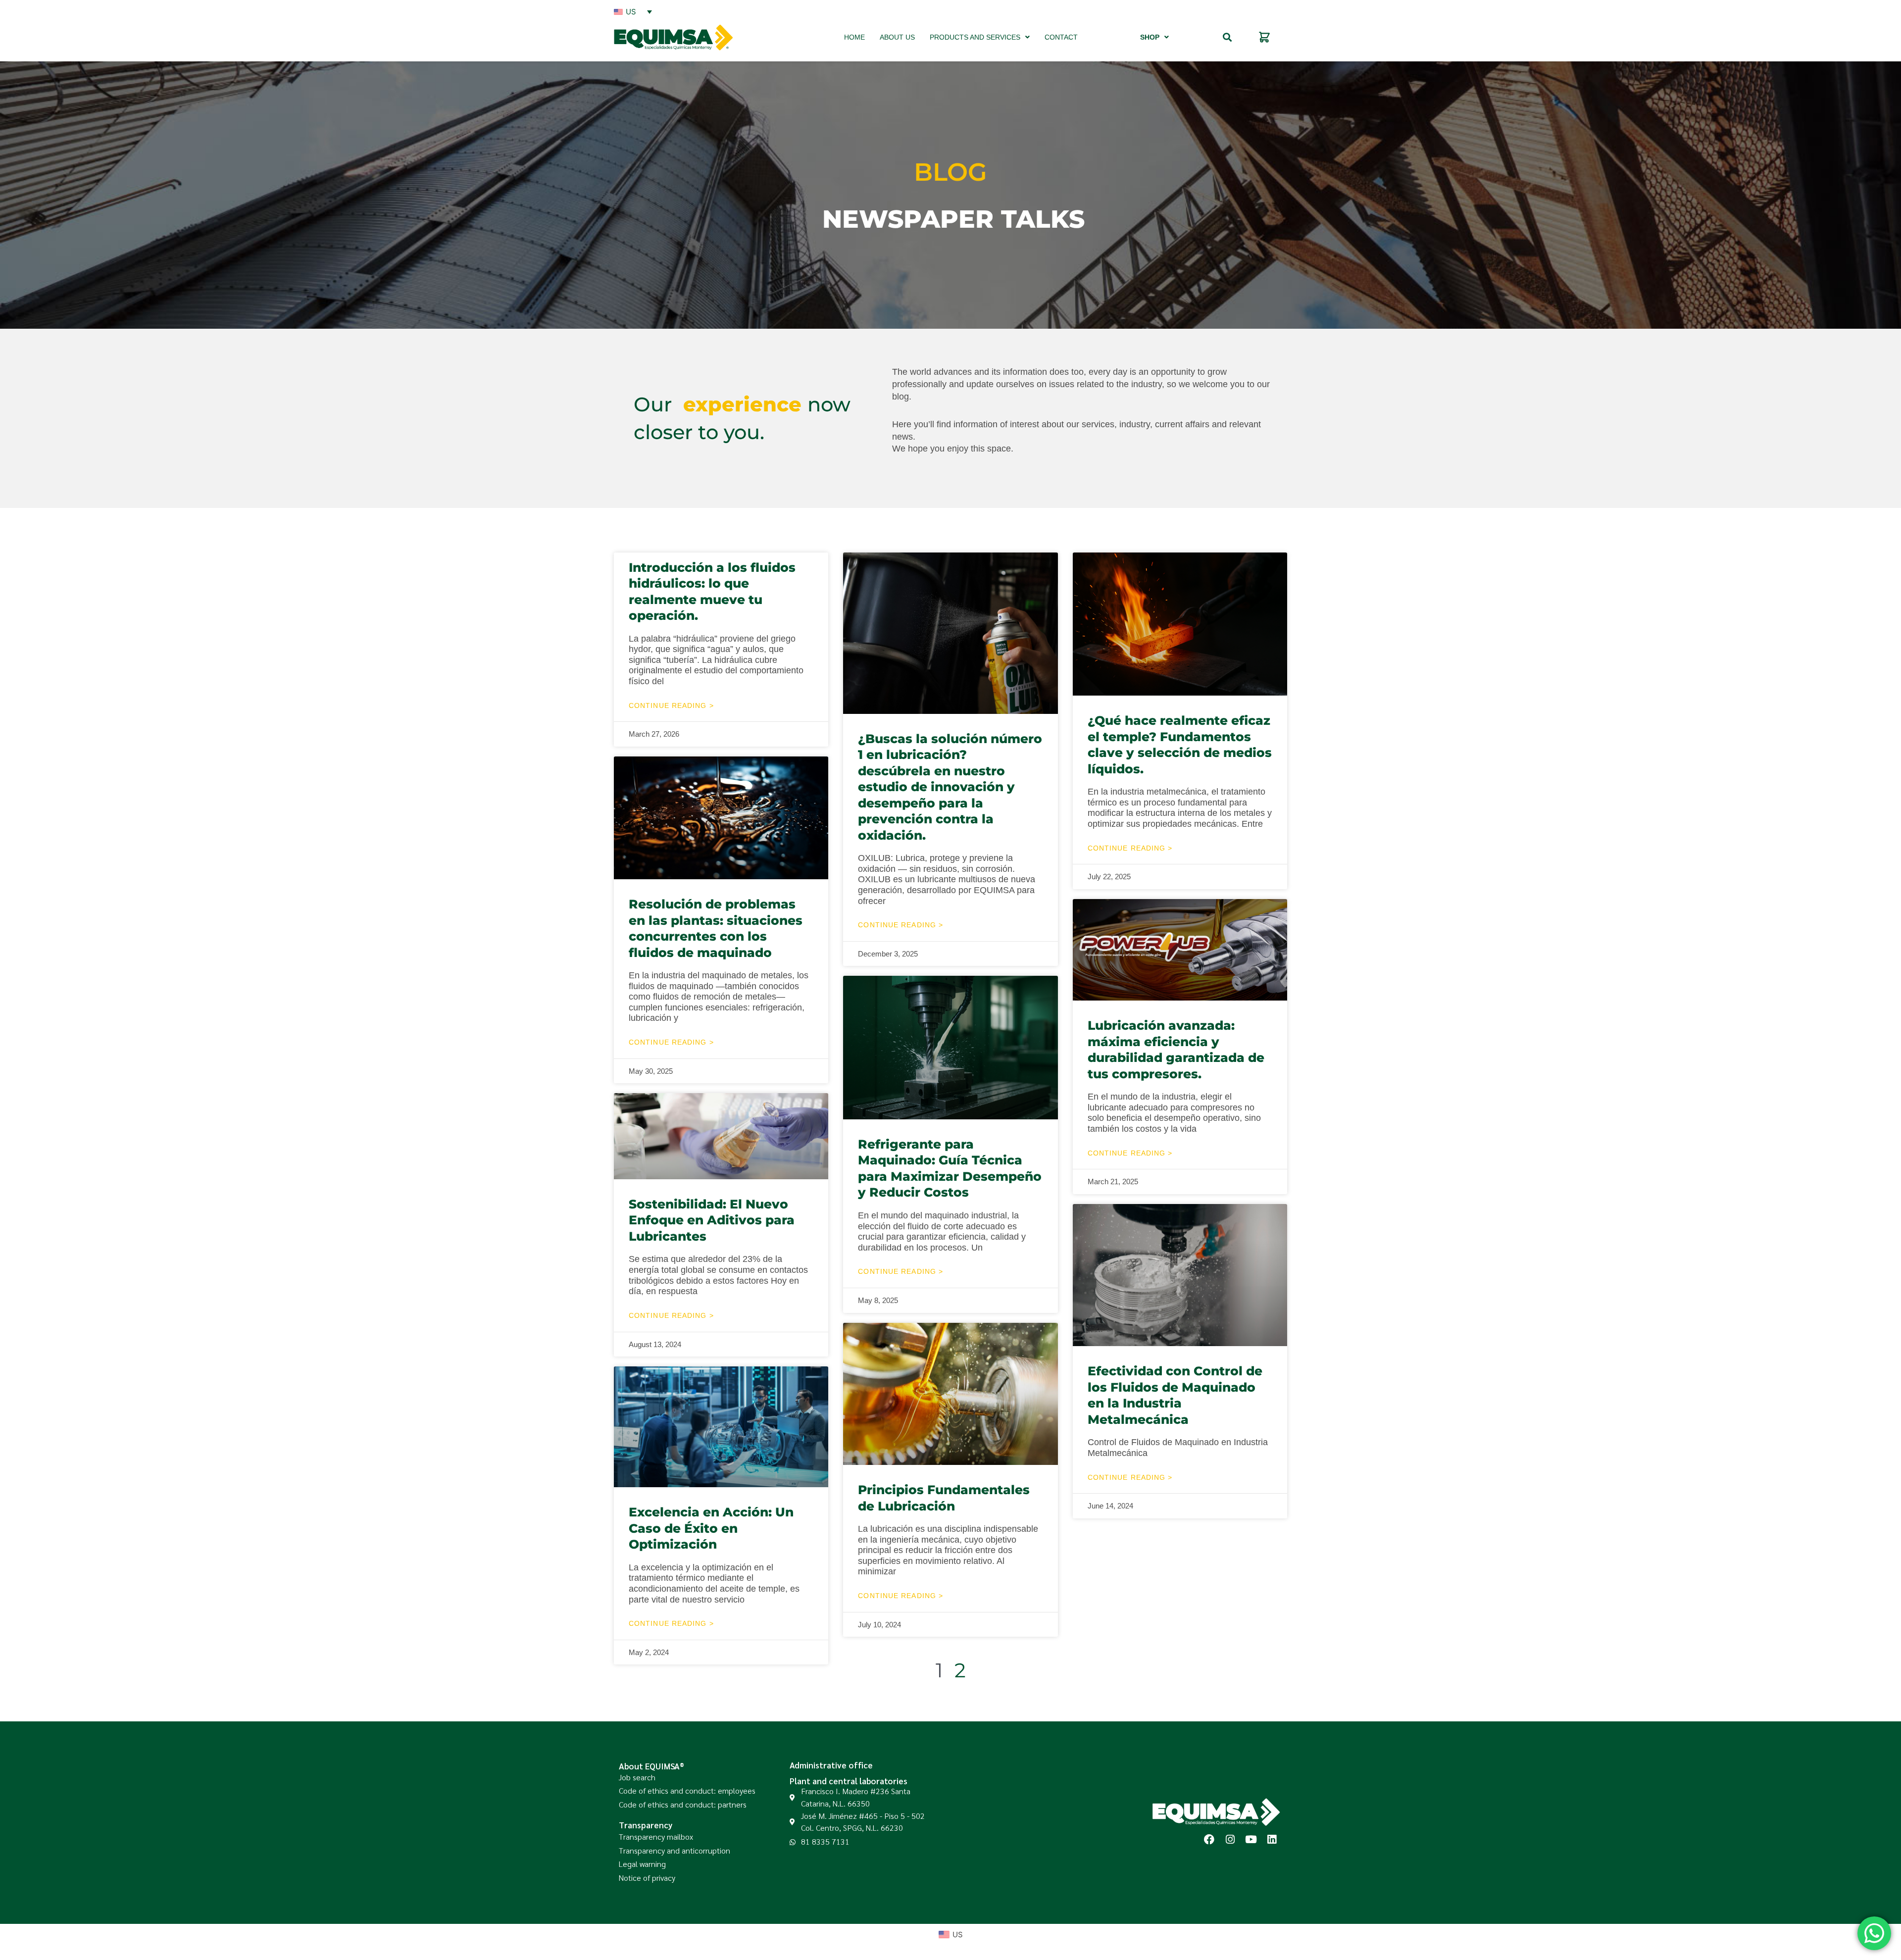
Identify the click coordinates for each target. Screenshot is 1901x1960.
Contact (1061, 37)
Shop (1150, 37)
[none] (633, 11)
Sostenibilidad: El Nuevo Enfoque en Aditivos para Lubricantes (712, 1220)
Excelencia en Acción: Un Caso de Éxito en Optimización (711, 1528)
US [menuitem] (631, 12)
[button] (1227, 37)
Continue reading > (671, 705)
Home (854, 37)
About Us (897, 37)
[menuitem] (633, 11)
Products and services (975, 37)
